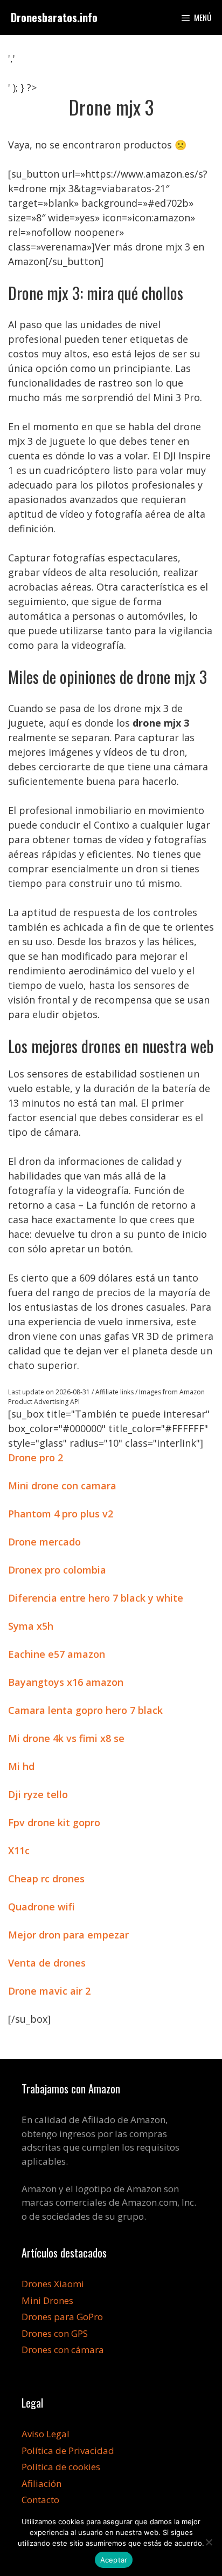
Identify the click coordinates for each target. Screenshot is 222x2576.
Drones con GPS (55, 2333)
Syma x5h (31, 1626)
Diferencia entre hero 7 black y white (96, 1598)
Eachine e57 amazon (57, 1654)
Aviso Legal (46, 2434)
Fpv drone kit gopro (54, 1822)
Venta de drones (47, 1963)
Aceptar (114, 2560)
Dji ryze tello (38, 1794)
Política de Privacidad (68, 2450)
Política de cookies (61, 2467)
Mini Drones (47, 2300)
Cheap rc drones (46, 1879)
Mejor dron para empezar (68, 1935)
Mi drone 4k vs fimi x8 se (66, 1738)
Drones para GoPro (62, 2317)
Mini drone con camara (62, 1486)
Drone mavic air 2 (49, 1991)
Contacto (40, 2500)
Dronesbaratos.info (54, 17)
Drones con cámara (63, 2350)
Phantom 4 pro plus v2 (61, 1514)
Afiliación (41, 2483)
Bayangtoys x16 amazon (66, 1682)
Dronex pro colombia (57, 1570)
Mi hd (21, 1766)
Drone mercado (44, 1542)
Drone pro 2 (36, 1458)
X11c (19, 1850)
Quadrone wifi (41, 1907)
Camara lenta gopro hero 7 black (85, 1710)
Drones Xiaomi (53, 2284)
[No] (209, 2542)
